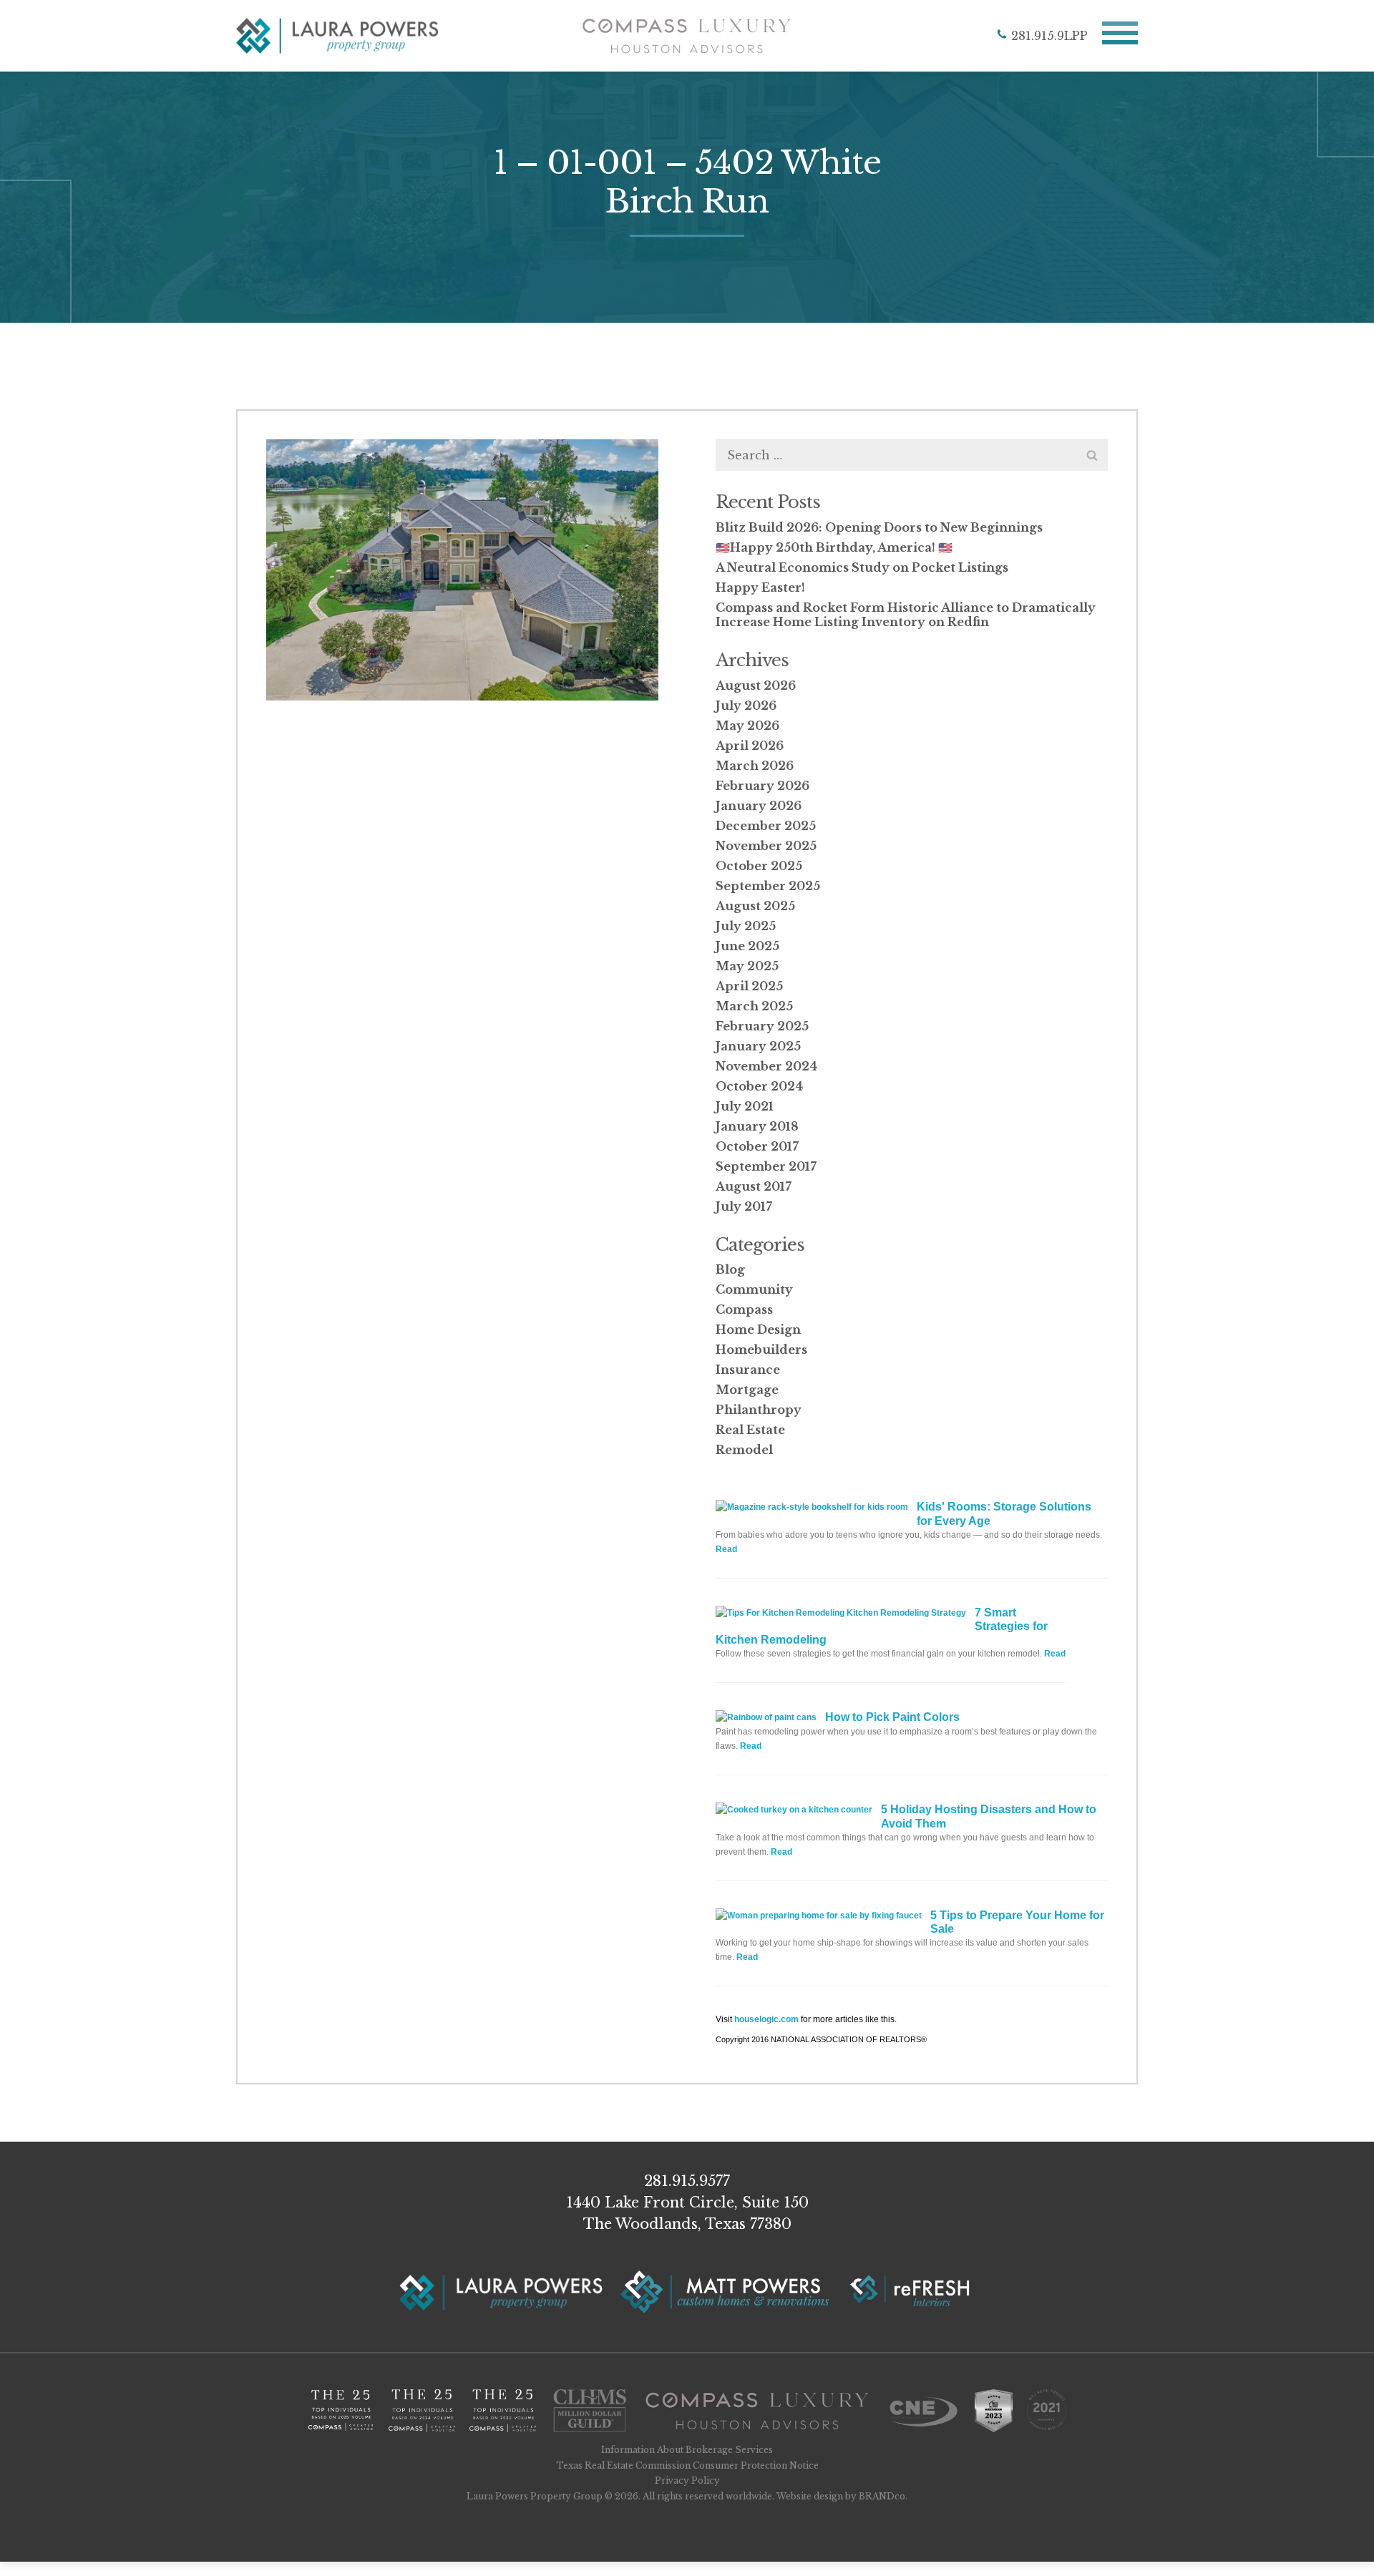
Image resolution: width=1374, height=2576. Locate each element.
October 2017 (757, 1146)
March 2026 (755, 766)
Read (726, 1549)
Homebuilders (761, 1350)
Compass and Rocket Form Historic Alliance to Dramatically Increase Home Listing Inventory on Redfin (906, 615)
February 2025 (762, 1026)
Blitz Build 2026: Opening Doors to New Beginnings (879, 527)
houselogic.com (766, 2019)
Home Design (758, 1330)
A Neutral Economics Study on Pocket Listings (862, 567)
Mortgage (747, 1390)
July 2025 (746, 926)
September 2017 (766, 1166)
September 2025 (768, 886)
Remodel (744, 1450)
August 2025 (755, 906)
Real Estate (750, 1430)
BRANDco (882, 2496)
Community (754, 1289)
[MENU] (1120, 36)
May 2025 (747, 966)
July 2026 (746, 706)
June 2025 (747, 946)
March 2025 (754, 1006)
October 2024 (759, 1086)
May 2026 (747, 726)
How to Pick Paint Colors (892, 1717)
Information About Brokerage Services (687, 2450)
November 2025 (766, 846)
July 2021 (745, 1106)
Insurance (748, 1370)
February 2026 (762, 786)
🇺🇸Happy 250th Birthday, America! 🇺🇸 (834, 547)
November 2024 (766, 1066)
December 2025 (766, 826)
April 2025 (749, 986)
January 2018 (757, 1126)
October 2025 (759, 866)
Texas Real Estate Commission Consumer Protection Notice (687, 2465)
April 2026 (750, 746)
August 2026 (756, 686)
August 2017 (754, 1186)
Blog (730, 1269)
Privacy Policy (687, 2480)
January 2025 (758, 1046)
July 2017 (744, 1206)
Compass (744, 1309)
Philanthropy (759, 1410)
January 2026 (759, 806)
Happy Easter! (760, 587)
